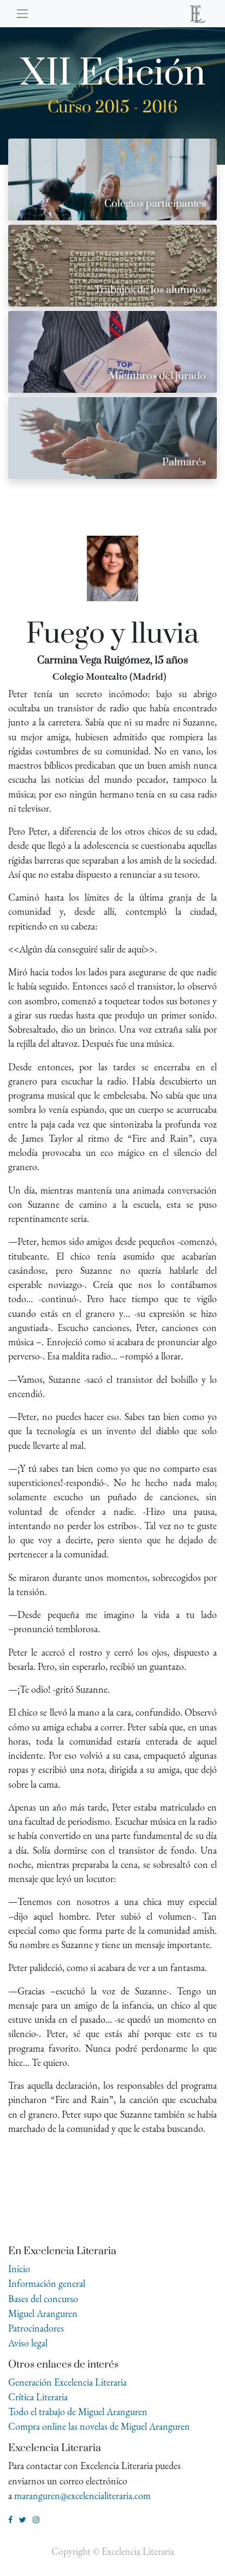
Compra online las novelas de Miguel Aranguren (99, 2426)
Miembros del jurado (157, 376)
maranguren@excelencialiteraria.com (82, 2496)
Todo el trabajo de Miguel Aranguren (78, 2412)
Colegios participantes (155, 204)
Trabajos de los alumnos (150, 290)
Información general (47, 2283)
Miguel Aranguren (43, 2313)
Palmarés (184, 462)
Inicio (19, 2269)
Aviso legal (28, 2343)
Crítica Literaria (38, 2397)
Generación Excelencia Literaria (67, 2382)
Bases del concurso (43, 2299)
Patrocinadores (36, 2328)
